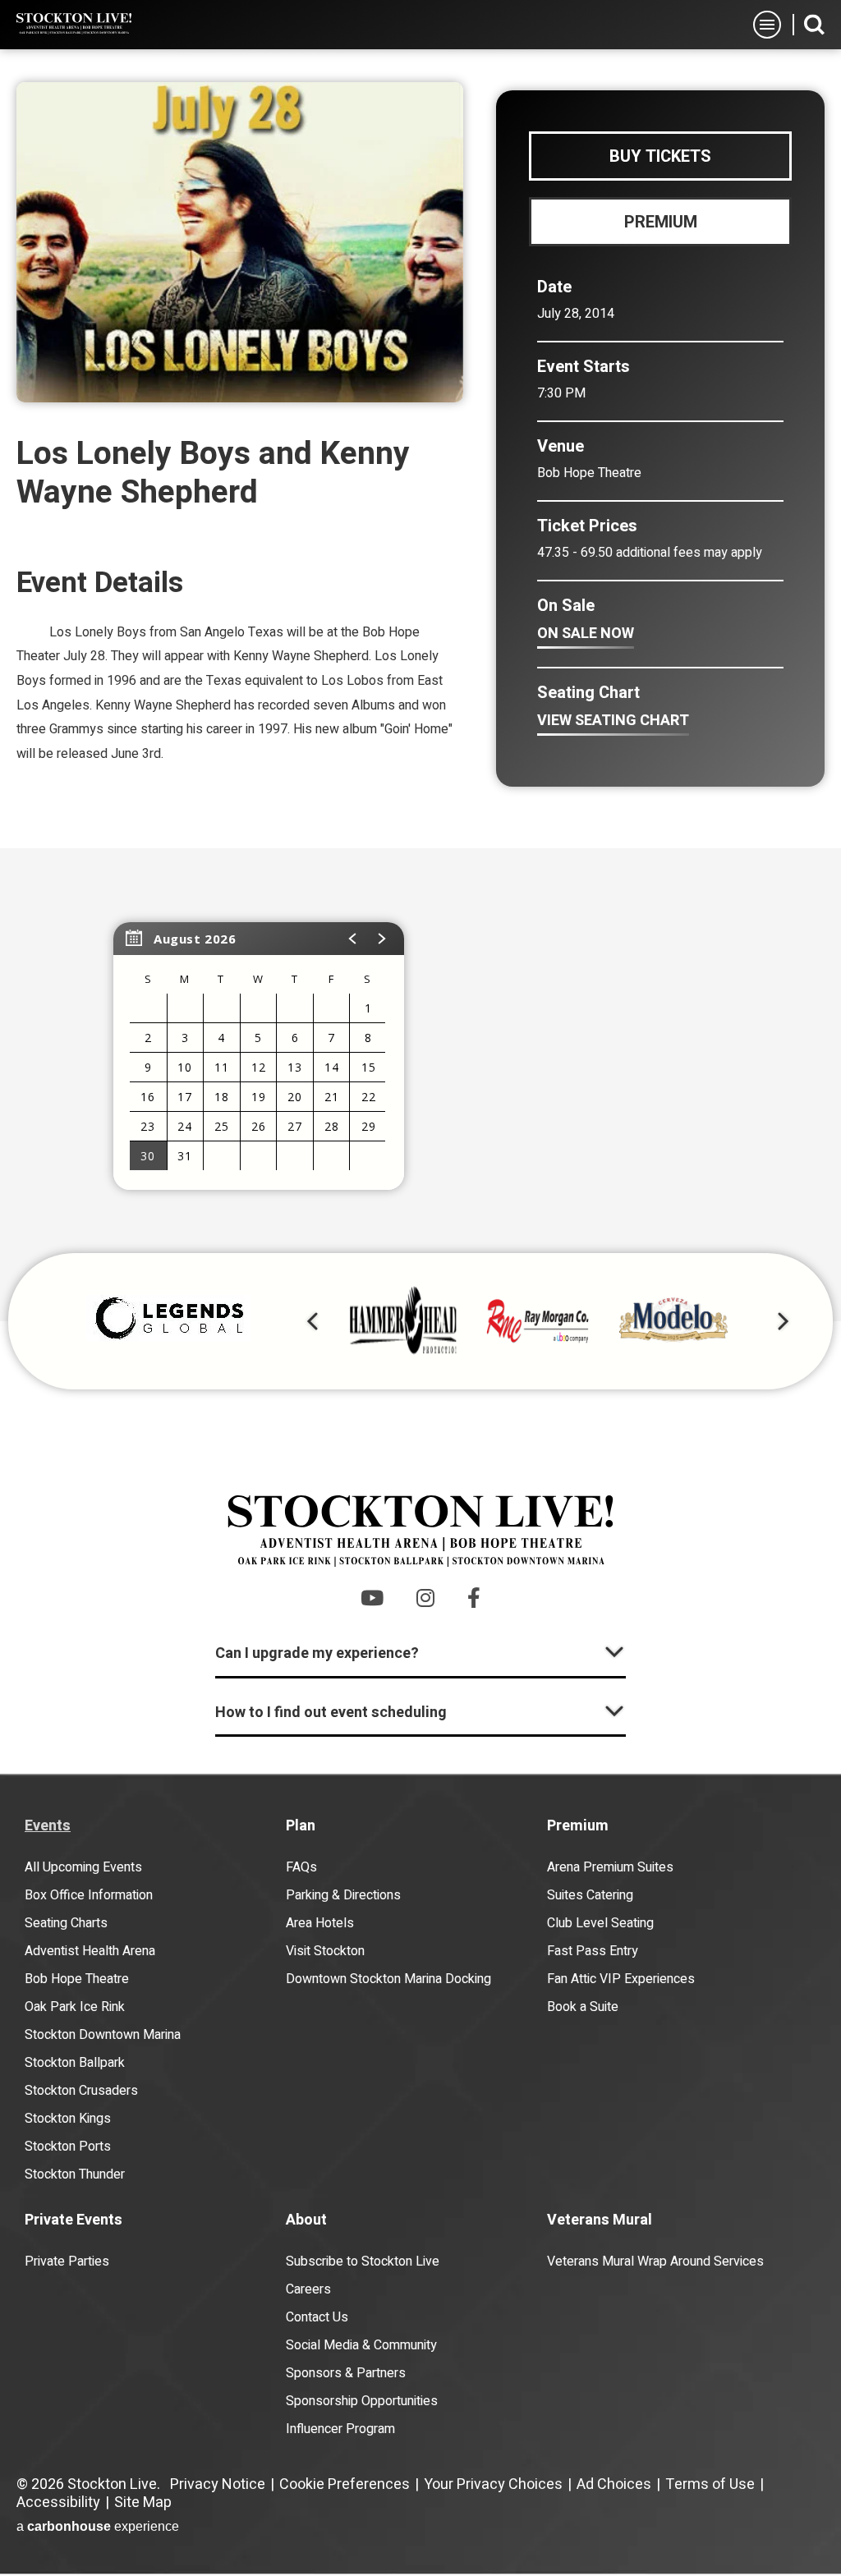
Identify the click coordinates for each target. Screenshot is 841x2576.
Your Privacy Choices (493, 2484)
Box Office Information (89, 1895)
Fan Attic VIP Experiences (621, 1979)
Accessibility (58, 2503)
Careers (308, 2289)
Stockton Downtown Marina (103, 2035)
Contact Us (317, 2317)
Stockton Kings (68, 2119)
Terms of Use (710, 2484)
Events (48, 1826)
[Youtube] (372, 1598)
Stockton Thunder (75, 2174)
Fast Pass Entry (593, 1951)
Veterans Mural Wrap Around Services (655, 2261)
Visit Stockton (325, 1951)
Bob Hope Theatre (77, 1979)
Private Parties (67, 2261)
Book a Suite (583, 2007)
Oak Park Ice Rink (75, 2007)
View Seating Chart (613, 721)
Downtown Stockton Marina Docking (388, 1979)
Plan (301, 1826)
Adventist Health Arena (90, 1951)
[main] (420, 685)
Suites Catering (590, 1895)
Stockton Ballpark (75, 2063)
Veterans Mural (600, 2220)
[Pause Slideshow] (770, 1292)
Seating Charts (66, 1923)
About (306, 2220)
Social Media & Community (361, 2345)
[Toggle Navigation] (767, 25)
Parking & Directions (343, 1895)
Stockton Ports (68, 2147)
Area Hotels (320, 1923)
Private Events (74, 2220)
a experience (98, 2526)
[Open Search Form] (814, 24)
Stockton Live (74, 24)
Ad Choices (614, 2484)
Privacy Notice (218, 2484)
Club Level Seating (600, 1923)
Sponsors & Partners (346, 2373)
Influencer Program (340, 2429)
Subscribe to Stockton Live (363, 2261)
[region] (259, 1056)
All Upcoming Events (83, 1867)
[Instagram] (425, 1598)
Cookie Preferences (345, 2484)
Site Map (143, 2503)
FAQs (301, 1867)
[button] (353, 939)
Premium (578, 1826)
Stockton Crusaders (81, 2091)
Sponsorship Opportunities (362, 2401)
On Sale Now (586, 634)
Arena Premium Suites (610, 1867)
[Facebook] (474, 1598)
